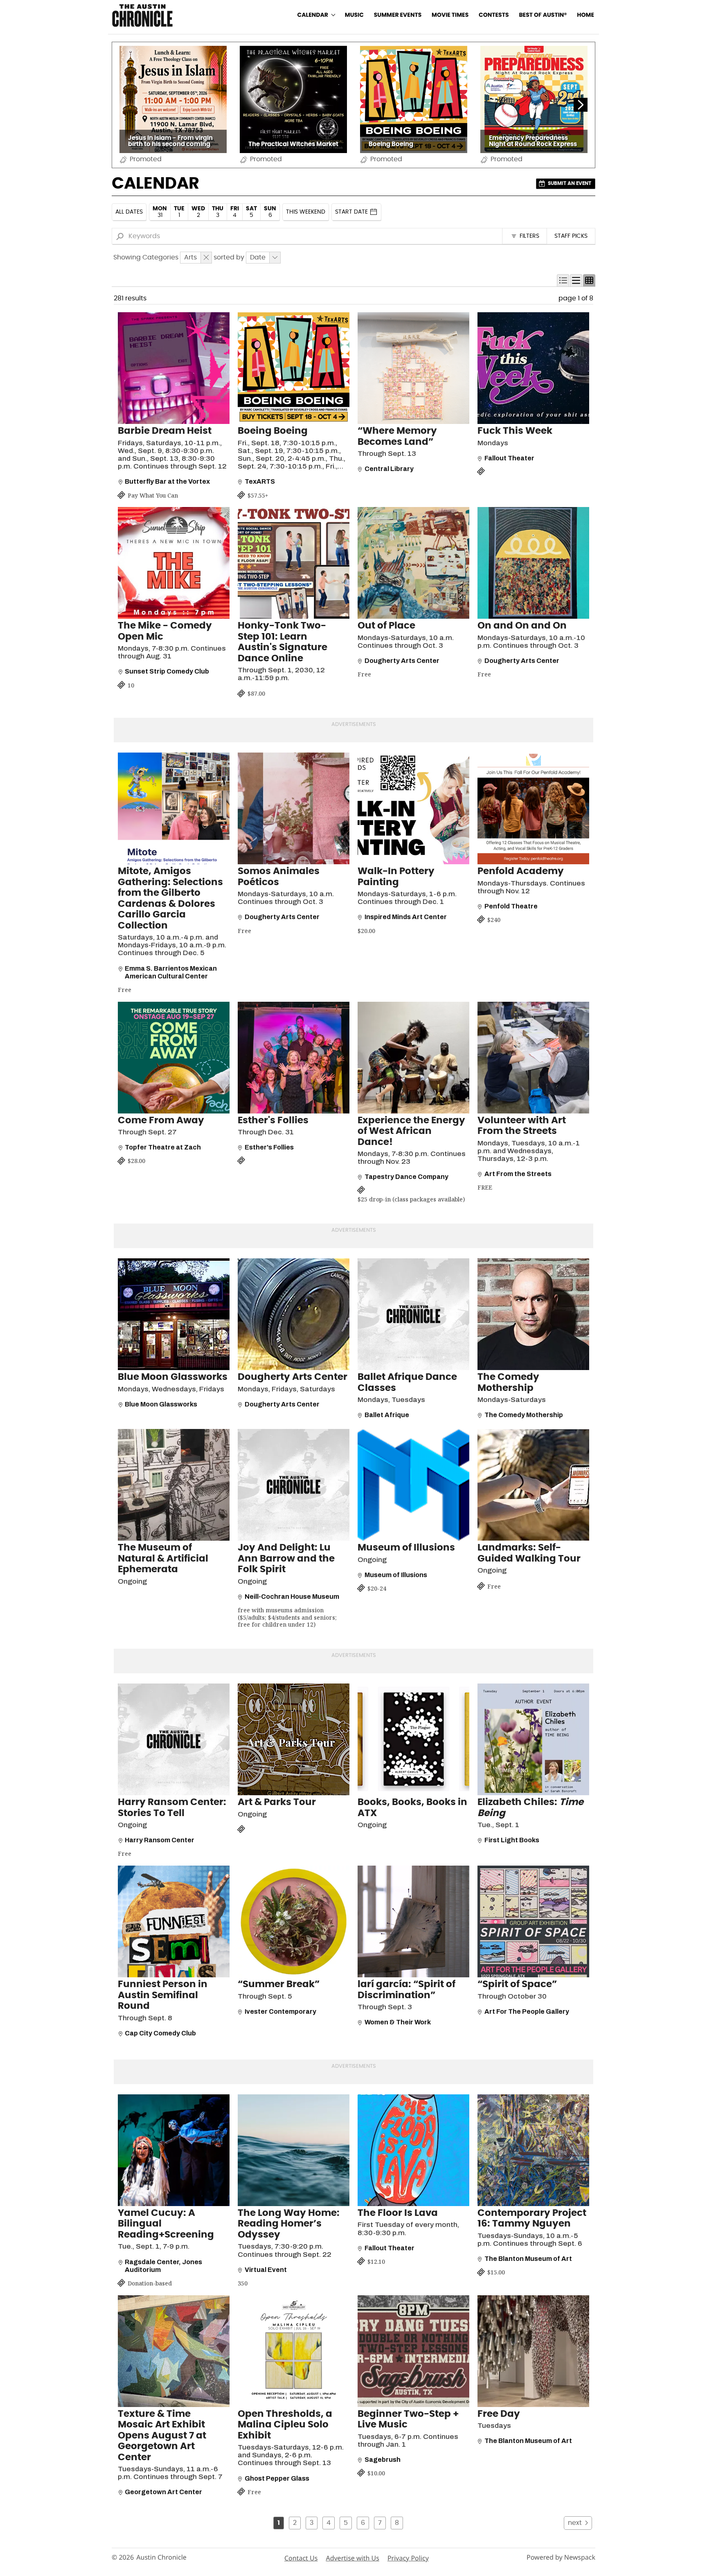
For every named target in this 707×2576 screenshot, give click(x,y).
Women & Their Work (398, 2022)
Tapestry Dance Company (406, 1177)
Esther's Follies (273, 1121)
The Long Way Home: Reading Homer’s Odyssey (289, 2224)
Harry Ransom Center (160, 1840)
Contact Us (301, 2558)
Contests (494, 15)
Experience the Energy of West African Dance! (411, 1131)
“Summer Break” (279, 1984)
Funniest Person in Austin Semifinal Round (163, 1995)
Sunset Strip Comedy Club (167, 671)
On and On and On (522, 626)
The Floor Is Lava (398, 2213)
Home (585, 15)
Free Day (499, 2414)
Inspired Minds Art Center (406, 917)
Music (354, 15)
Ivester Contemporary (280, 2011)
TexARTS (260, 481)
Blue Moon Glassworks (173, 1377)
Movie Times (450, 15)
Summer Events (398, 15)
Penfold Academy (521, 871)
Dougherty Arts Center (402, 661)
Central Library (389, 469)
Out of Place (386, 626)
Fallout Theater (509, 458)
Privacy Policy (408, 2558)
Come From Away (161, 1121)
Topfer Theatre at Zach (163, 1147)
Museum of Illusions (406, 1548)
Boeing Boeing (273, 431)
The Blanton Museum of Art (528, 2259)
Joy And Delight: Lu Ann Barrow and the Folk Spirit (286, 1559)
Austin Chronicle (161, 2557)
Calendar (313, 15)
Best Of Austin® (543, 15)
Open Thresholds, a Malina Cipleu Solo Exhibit (285, 2425)
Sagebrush (383, 2460)
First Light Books (512, 1840)
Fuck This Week (515, 431)
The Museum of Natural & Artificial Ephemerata (163, 1559)
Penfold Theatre (511, 906)
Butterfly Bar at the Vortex (167, 481)
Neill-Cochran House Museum (292, 1597)
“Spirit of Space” (517, 1984)
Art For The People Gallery (527, 2011)
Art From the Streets (518, 1174)
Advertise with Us (352, 2558)
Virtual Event (266, 2270)
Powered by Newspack (561, 2557)
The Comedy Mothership (524, 1415)
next (575, 2523)
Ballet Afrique (387, 1415)
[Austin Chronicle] (142, 15)
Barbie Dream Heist (165, 431)
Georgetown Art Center (163, 2492)
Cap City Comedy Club (160, 2033)
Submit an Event (570, 183)
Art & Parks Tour (277, 1802)
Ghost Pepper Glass (277, 2478)
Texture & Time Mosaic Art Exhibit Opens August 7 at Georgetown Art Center (162, 2436)
